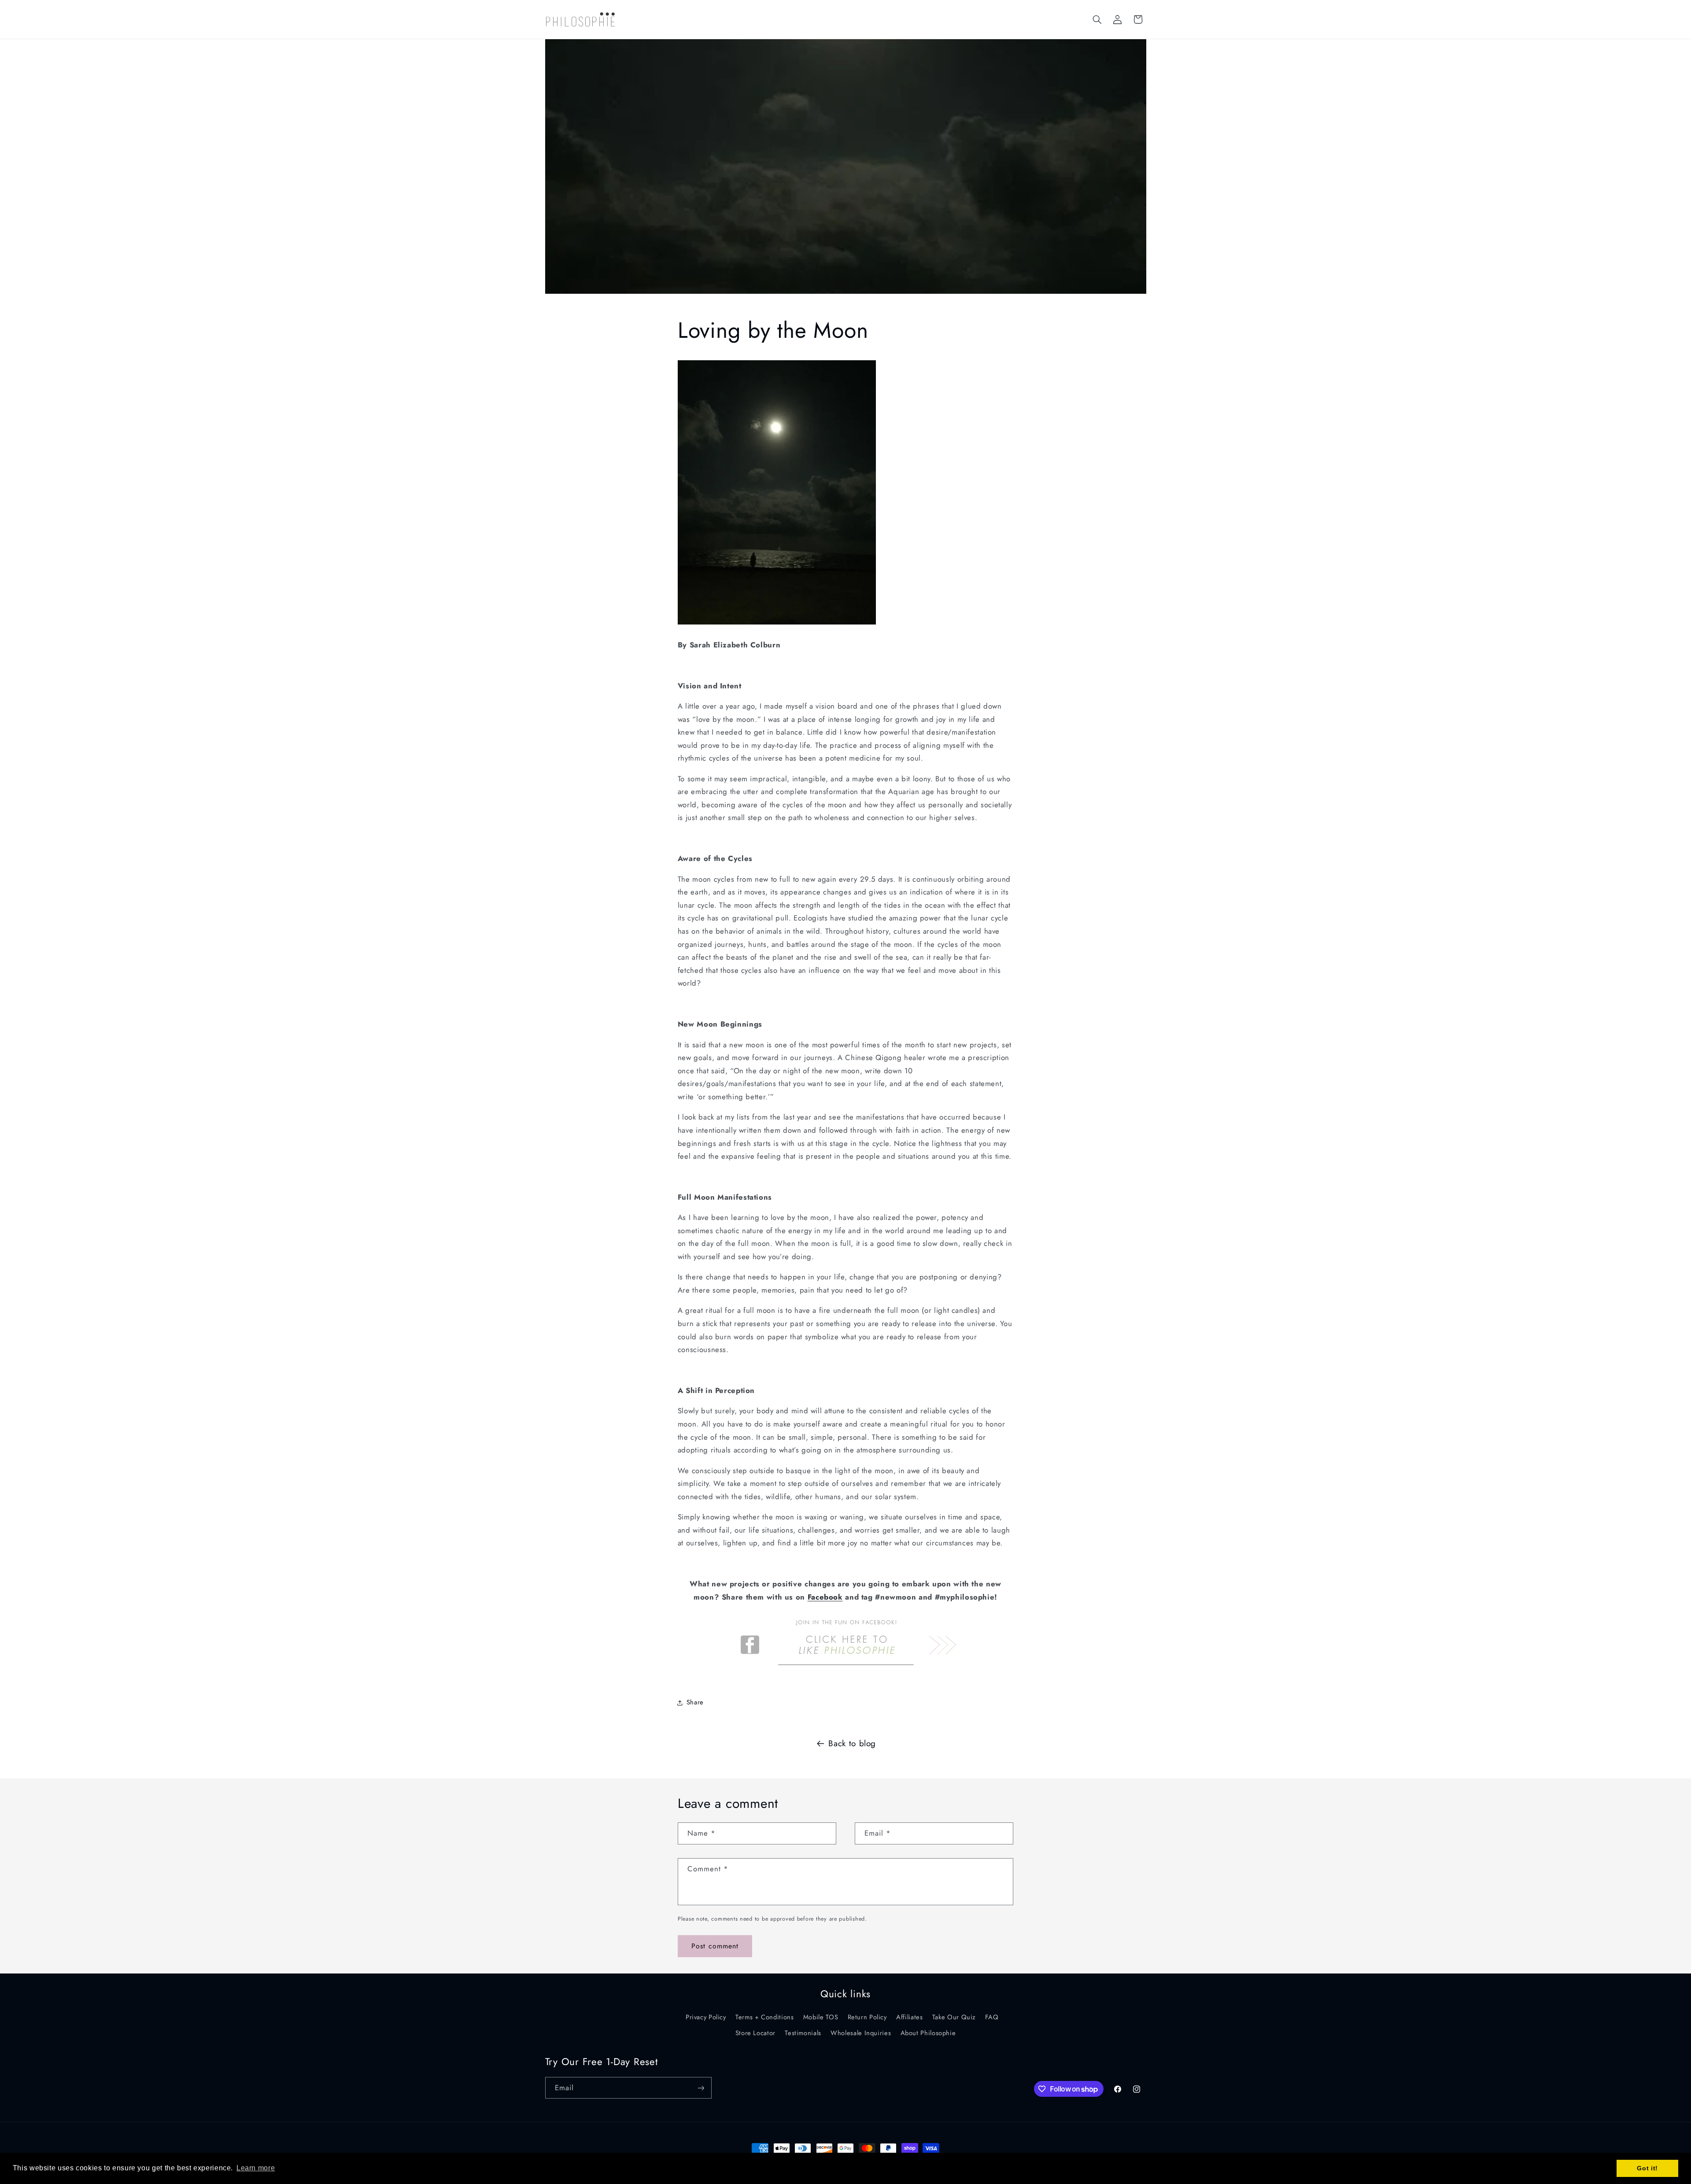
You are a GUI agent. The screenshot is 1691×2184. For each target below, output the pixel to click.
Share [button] (695, 1702)
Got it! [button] (1647, 2168)
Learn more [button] (256, 2168)
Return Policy (867, 2017)
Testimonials (803, 2033)
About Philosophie (928, 2033)
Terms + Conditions (764, 2017)
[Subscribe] (701, 2088)
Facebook (825, 1597)
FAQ (992, 2017)
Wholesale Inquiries (861, 2033)
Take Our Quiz (954, 2017)
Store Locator (755, 2033)
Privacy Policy (706, 2017)
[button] (1097, 19)
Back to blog (852, 1743)
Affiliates (909, 2017)
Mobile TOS (821, 2017)
